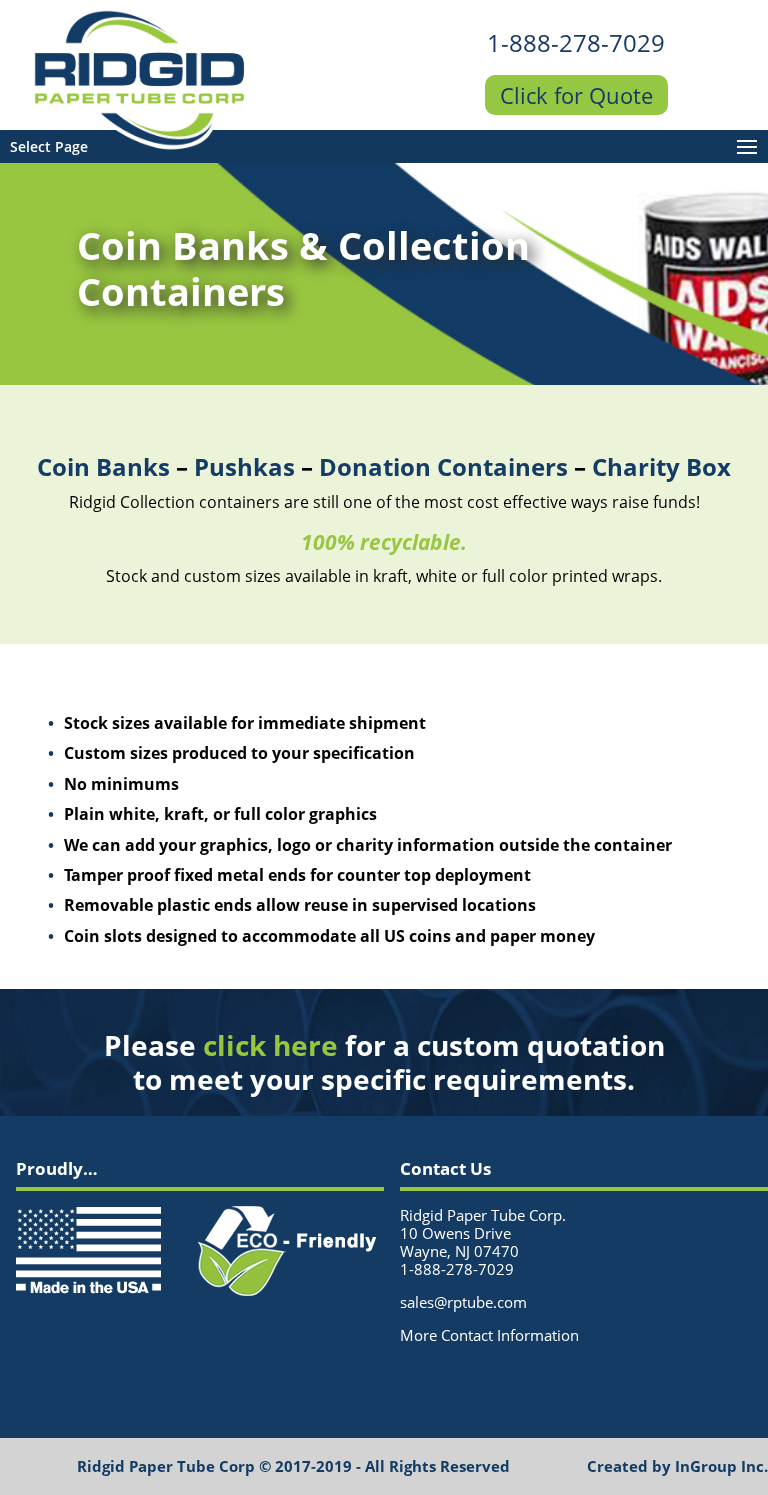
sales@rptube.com (463, 1302)
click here (270, 1045)
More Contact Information (489, 1335)
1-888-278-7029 (576, 42)
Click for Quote (576, 95)
